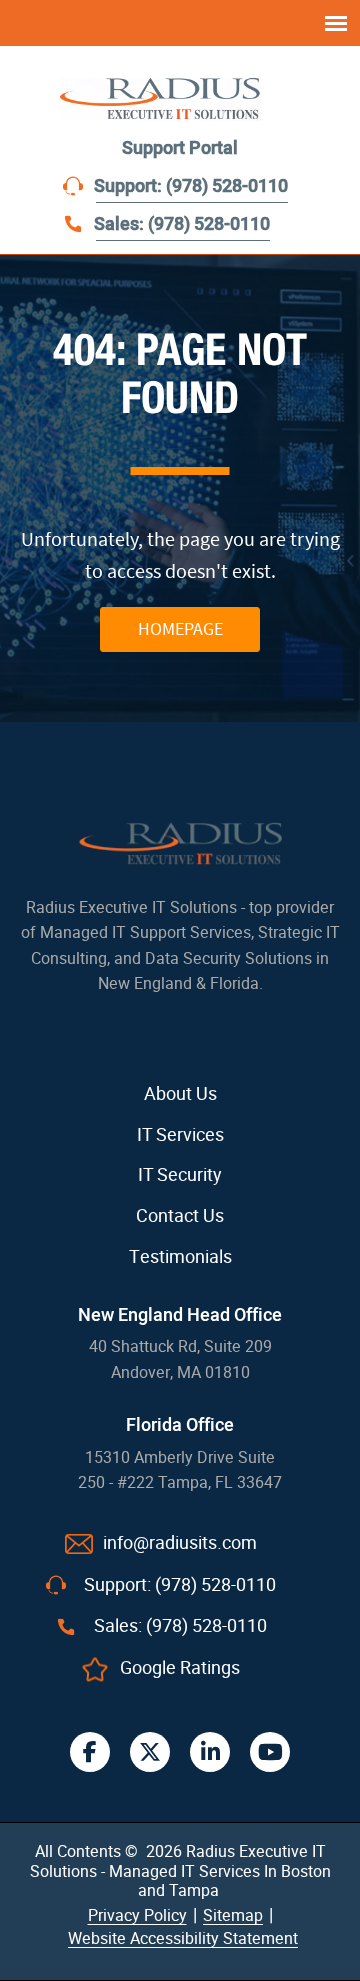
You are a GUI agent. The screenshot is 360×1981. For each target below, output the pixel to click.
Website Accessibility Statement (183, 1938)
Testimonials (180, 1257)
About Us (180, 1094)
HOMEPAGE (180, 628)
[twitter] (150, 1752)
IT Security (180, 1175)
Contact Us (180, 1216)
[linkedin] (210, 1752)
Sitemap (233, 1915)
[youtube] (270, 1752)
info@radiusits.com (180, 1543)
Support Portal (180, 148)
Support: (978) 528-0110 (191, 186)
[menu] (336, 23)
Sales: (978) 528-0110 (182, 224)
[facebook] (90, 1752)
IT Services (180, 1135)
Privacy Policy (137, 1915)
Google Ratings (180, 1668)
